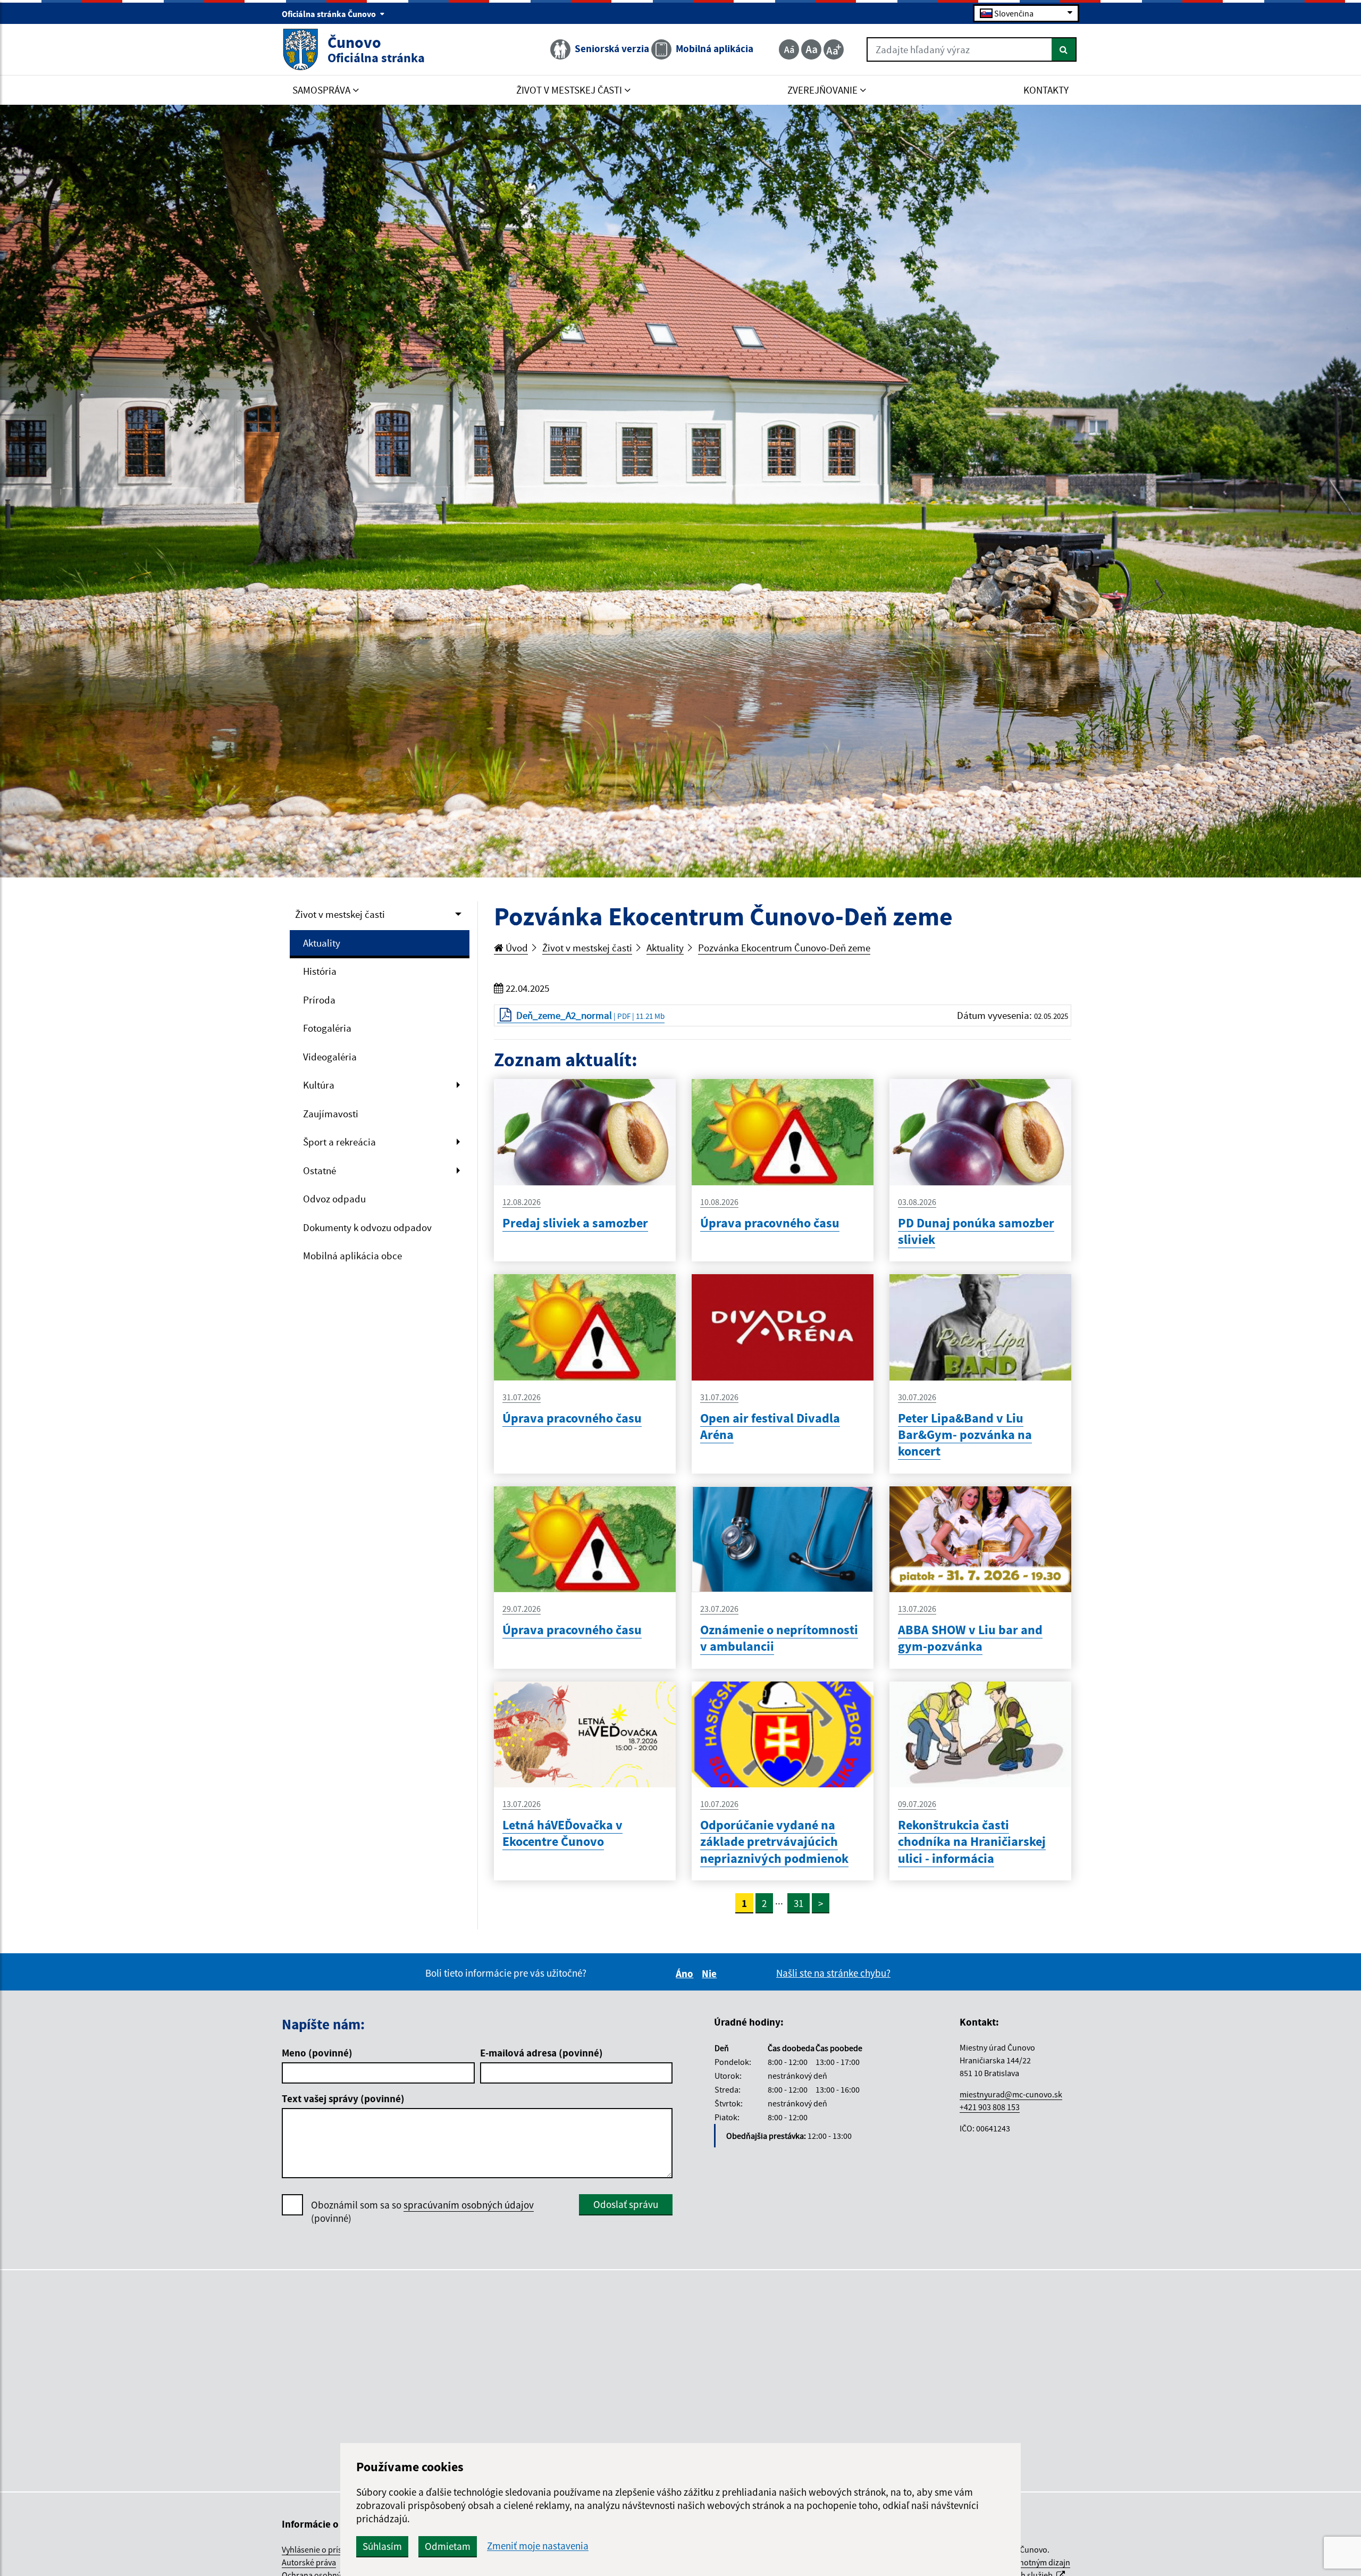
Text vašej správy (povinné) (343, 2098)
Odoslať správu (626, 2204)
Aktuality (322, 943)
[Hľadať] (1064, 49)
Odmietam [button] (448, 2546)
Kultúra (319, 1085)
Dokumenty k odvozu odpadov (367, 1227)
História (320, 971)
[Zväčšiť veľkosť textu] (834, 49)
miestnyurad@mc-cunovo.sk (1011, 2094)
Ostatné (320, 1170)
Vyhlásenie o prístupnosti (327, 2549)
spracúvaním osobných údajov (469, 2205)
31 (799, 1903)
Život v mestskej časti (340, 914)
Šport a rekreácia (339, 1142)
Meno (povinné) (317, 2053)
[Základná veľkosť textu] (811, 49)
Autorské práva (309, 2562)
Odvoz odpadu (334, 1199)
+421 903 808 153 (990, 2107)
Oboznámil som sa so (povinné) (422, 2211)
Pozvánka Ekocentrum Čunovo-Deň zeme (784, 948)
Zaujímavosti (331, 1114)
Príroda (319, 1000)
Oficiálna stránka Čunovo (330, 14)
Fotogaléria (327, 1028)
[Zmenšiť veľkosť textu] (789, 49)
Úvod (516, 948)
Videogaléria (330, 1057)
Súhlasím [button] (382, 2546)
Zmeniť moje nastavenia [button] (538, 2546)
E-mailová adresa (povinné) (541, 2053)
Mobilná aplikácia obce (352, 1256)
